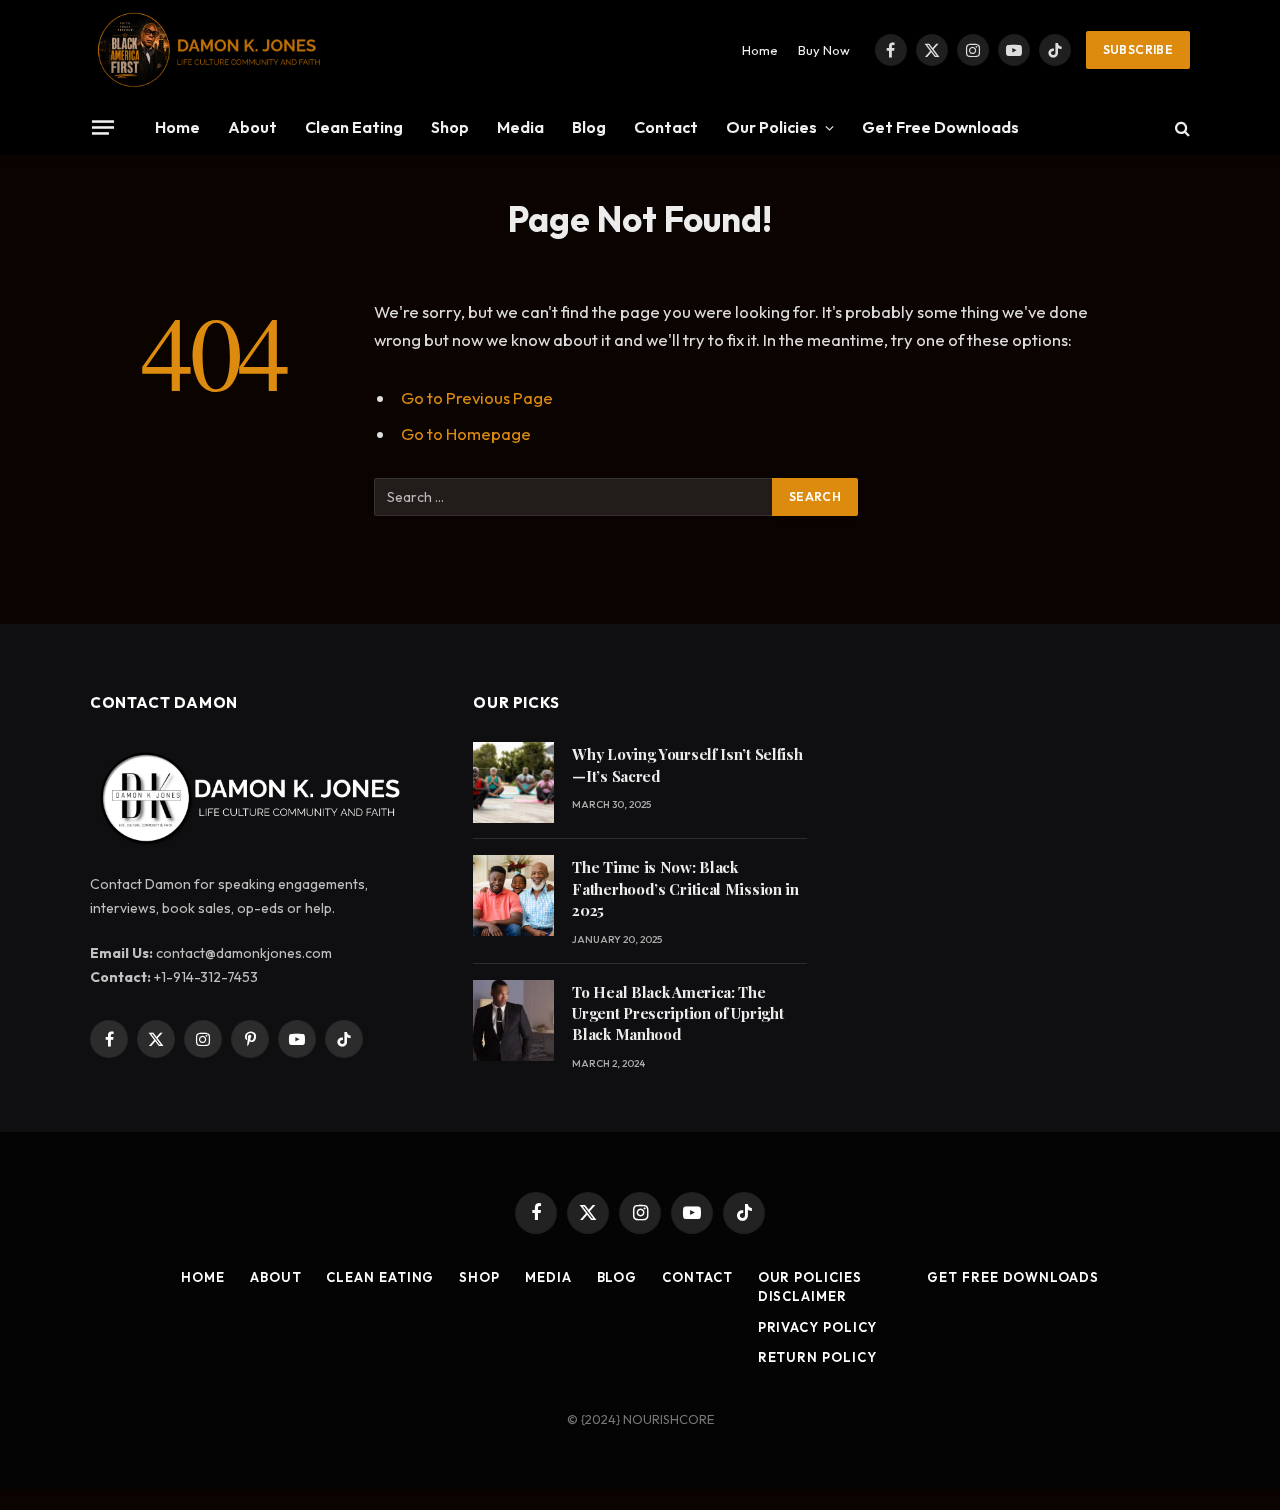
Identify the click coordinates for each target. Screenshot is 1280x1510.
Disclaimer (802, 1296)
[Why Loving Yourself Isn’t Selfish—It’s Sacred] (513, 782)
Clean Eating (354, 127)
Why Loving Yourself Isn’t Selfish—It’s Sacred (687, 764)
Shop (450, 127)
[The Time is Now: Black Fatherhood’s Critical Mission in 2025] (513, 895)
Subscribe (1138, 49)
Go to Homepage (466, 433)
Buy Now (824, 50)
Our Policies (771, 127)
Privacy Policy (818, 1327)
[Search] (1180, 127)
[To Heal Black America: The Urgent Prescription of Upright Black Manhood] (513, 1020)
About (252, 127)
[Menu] (103, 127)
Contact (666, 127)
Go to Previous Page (477, 397)
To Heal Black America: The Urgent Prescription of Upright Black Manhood (677, 1013)
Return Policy (817, 1357)
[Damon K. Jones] (209, 50)
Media (520, 127)
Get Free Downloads (940, 127)
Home (760, 50)
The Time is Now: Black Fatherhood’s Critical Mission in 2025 (685, 888)
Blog (589, 127)
